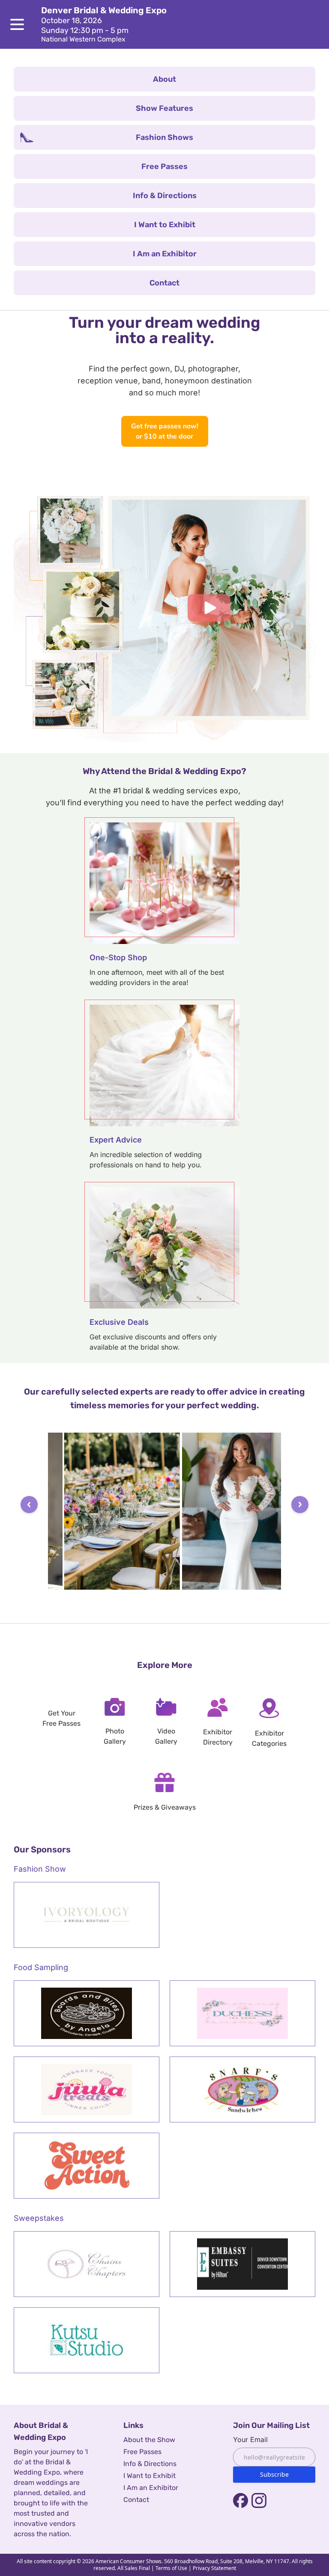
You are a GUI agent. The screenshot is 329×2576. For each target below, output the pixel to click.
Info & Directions (150, 2464)
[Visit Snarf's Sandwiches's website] (242, 2089)
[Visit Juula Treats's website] (87, 2089)
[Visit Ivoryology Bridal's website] (87, 1915)
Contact (136, 2500)
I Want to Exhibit (150, 2476)
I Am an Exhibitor (151, 2488)
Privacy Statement (214, 2568)
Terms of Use (171, 2568)
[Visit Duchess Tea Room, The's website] (242, 2013)
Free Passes (142, 2452)
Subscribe (274, 2474)
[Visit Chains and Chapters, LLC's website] (87, 2264)
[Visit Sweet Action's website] (87, 2166)
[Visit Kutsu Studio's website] (87, 2340)
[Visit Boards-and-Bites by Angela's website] (87, 2013)
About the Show (149, 2440)
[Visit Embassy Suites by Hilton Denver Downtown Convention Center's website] (242, 2264)
